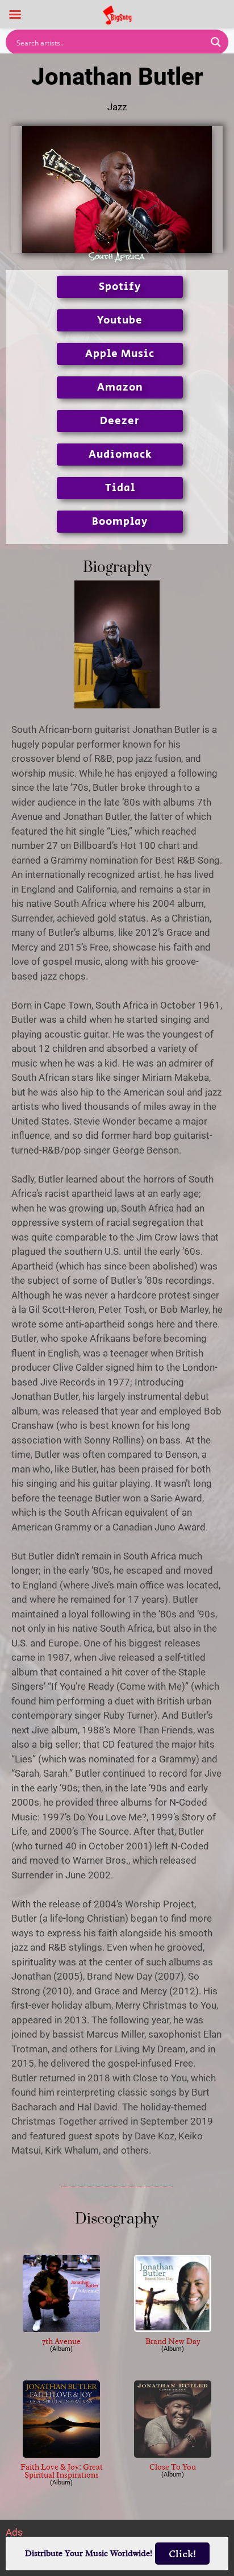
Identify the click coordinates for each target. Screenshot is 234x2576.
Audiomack (120, 455)
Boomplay (120, 522)
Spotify (120, 287)
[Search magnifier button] (216, 42)
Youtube (120, 320)
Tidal (120, 488)
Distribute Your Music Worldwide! (89, 2554)
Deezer (120, 421)
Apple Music (120, 354)
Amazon (120, 387)
